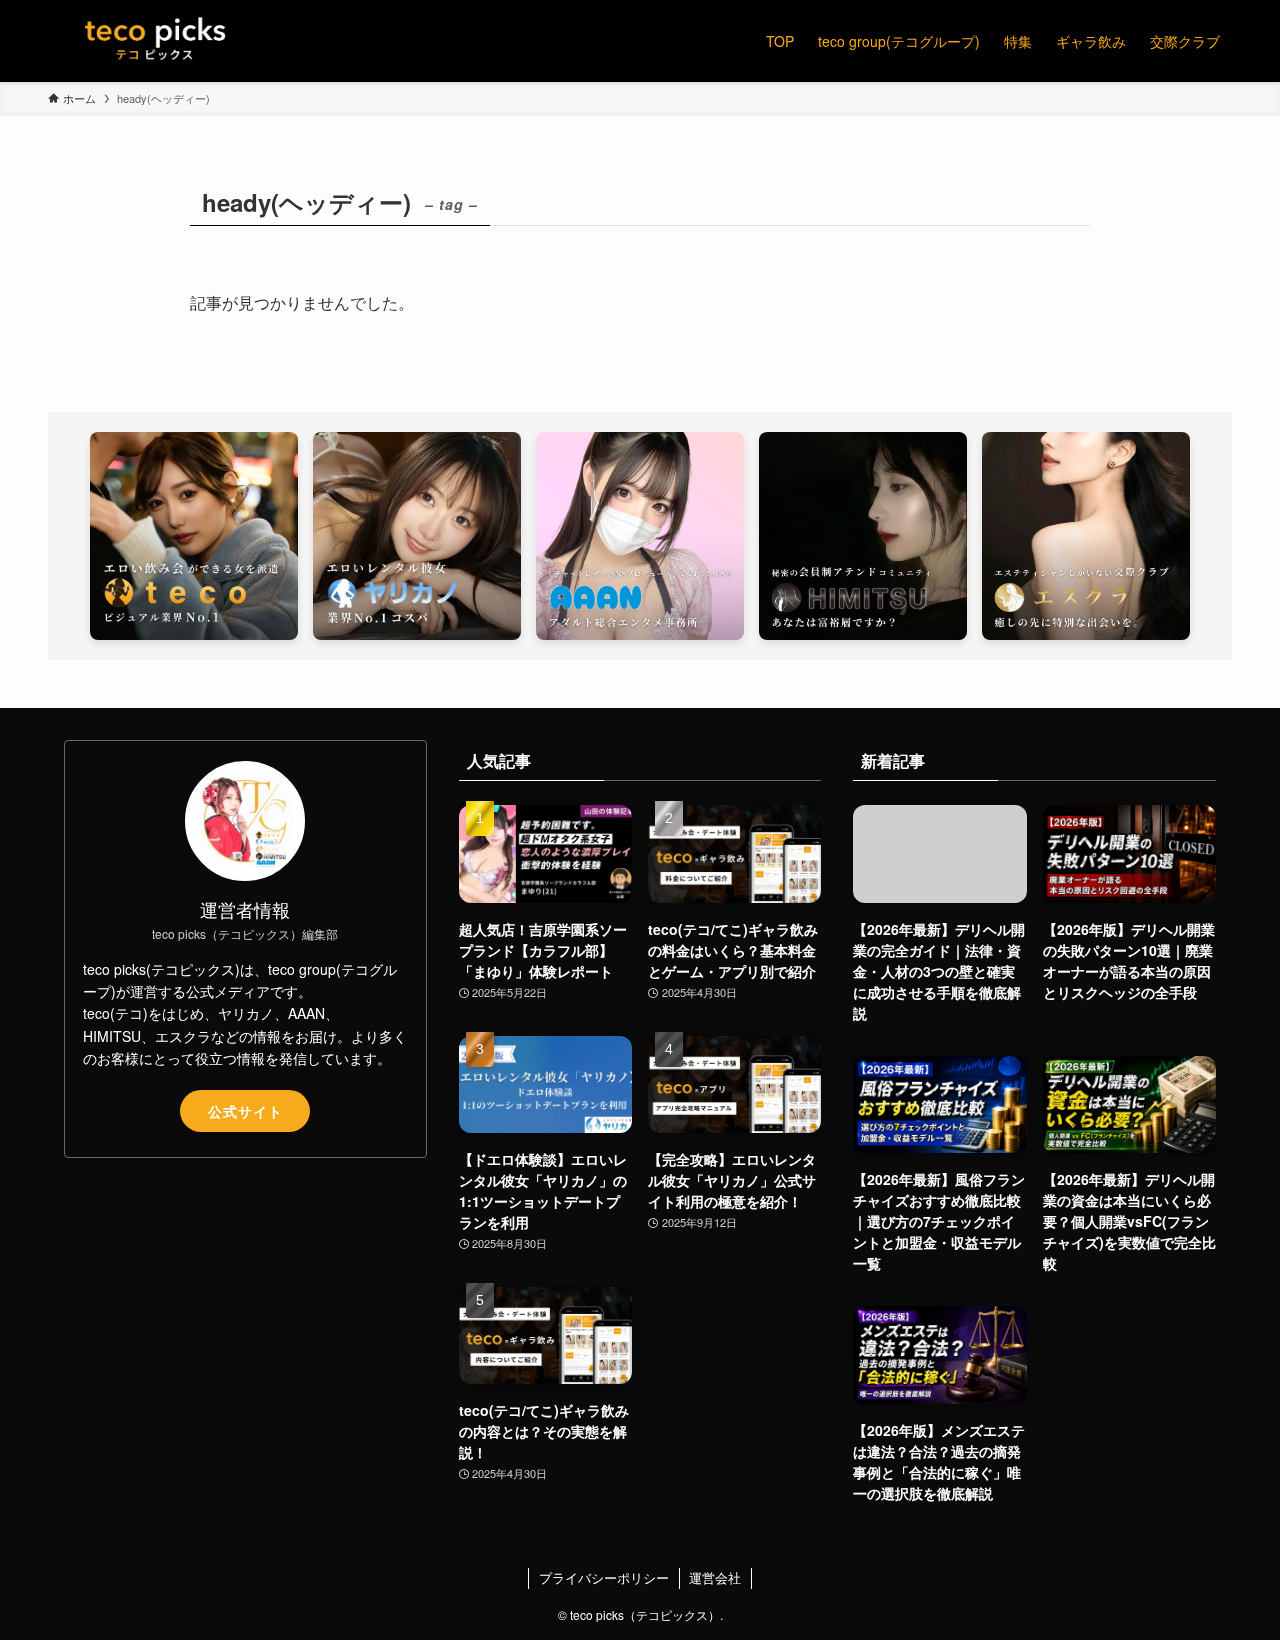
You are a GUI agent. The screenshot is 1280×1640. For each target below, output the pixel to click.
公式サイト (245, 1111)
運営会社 (715, 1577)
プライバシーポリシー (604, 1577)
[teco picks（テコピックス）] (155, 41)
